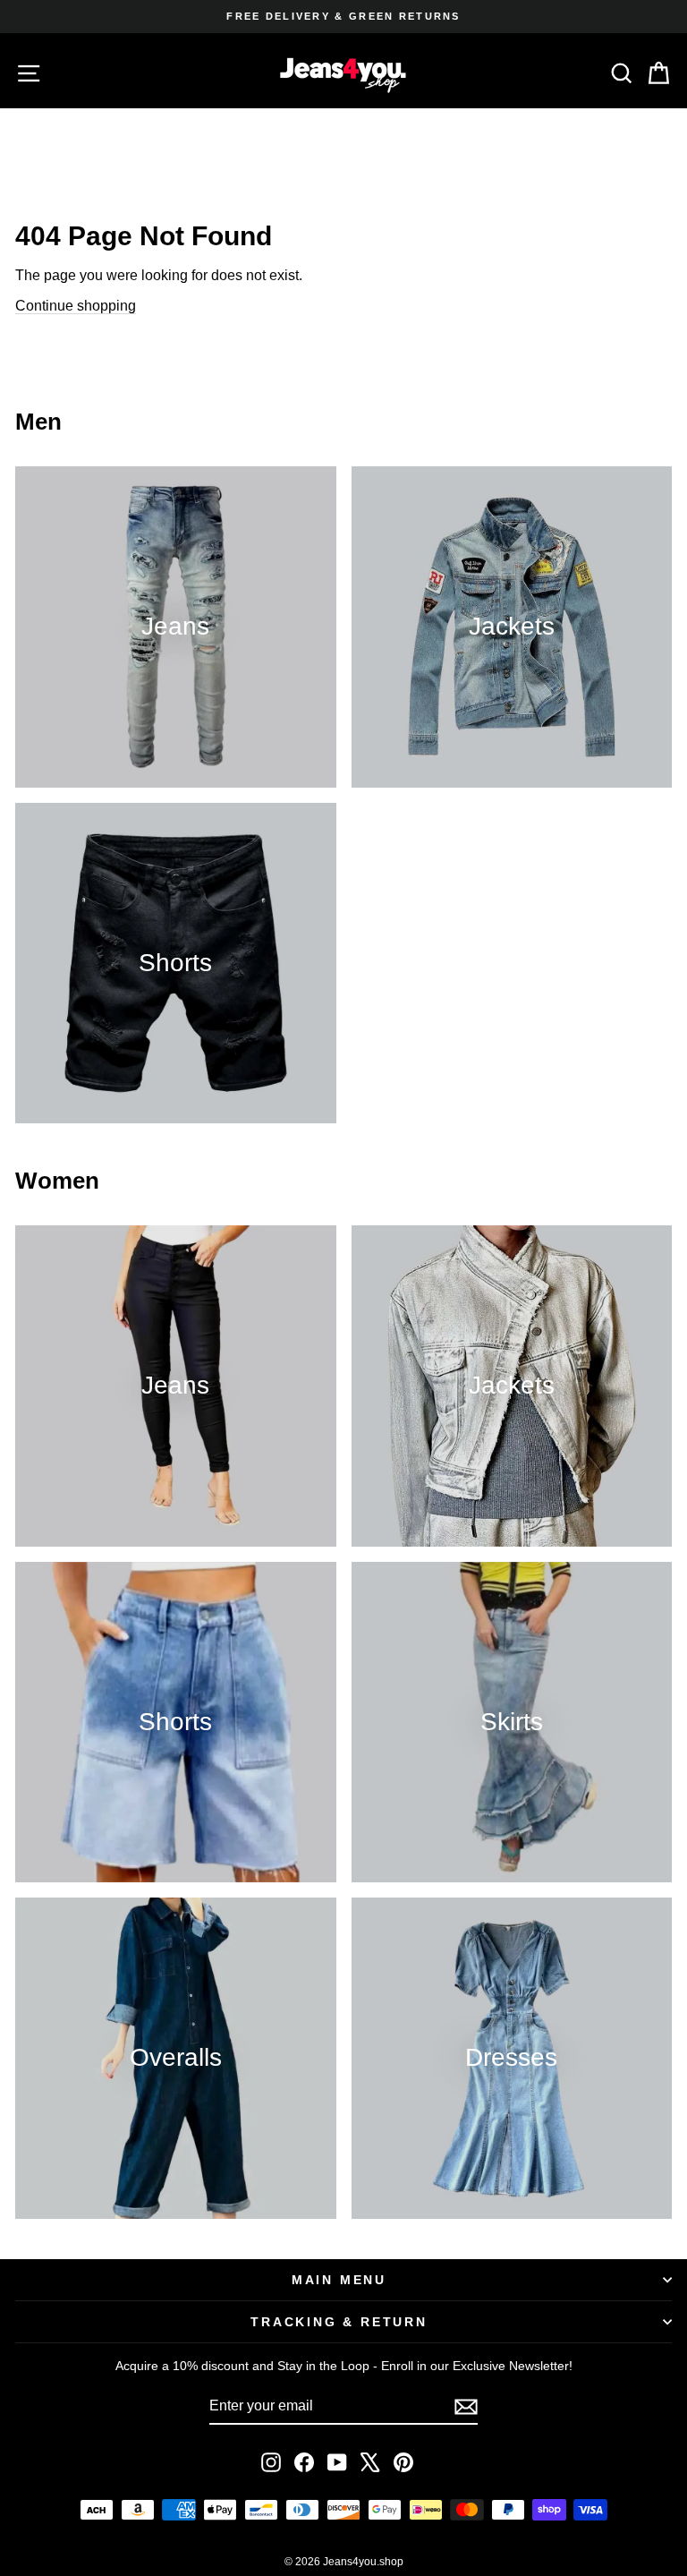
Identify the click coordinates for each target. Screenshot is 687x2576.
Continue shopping (76, 306)
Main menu (339, 2280)
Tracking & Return (339, 2322)
